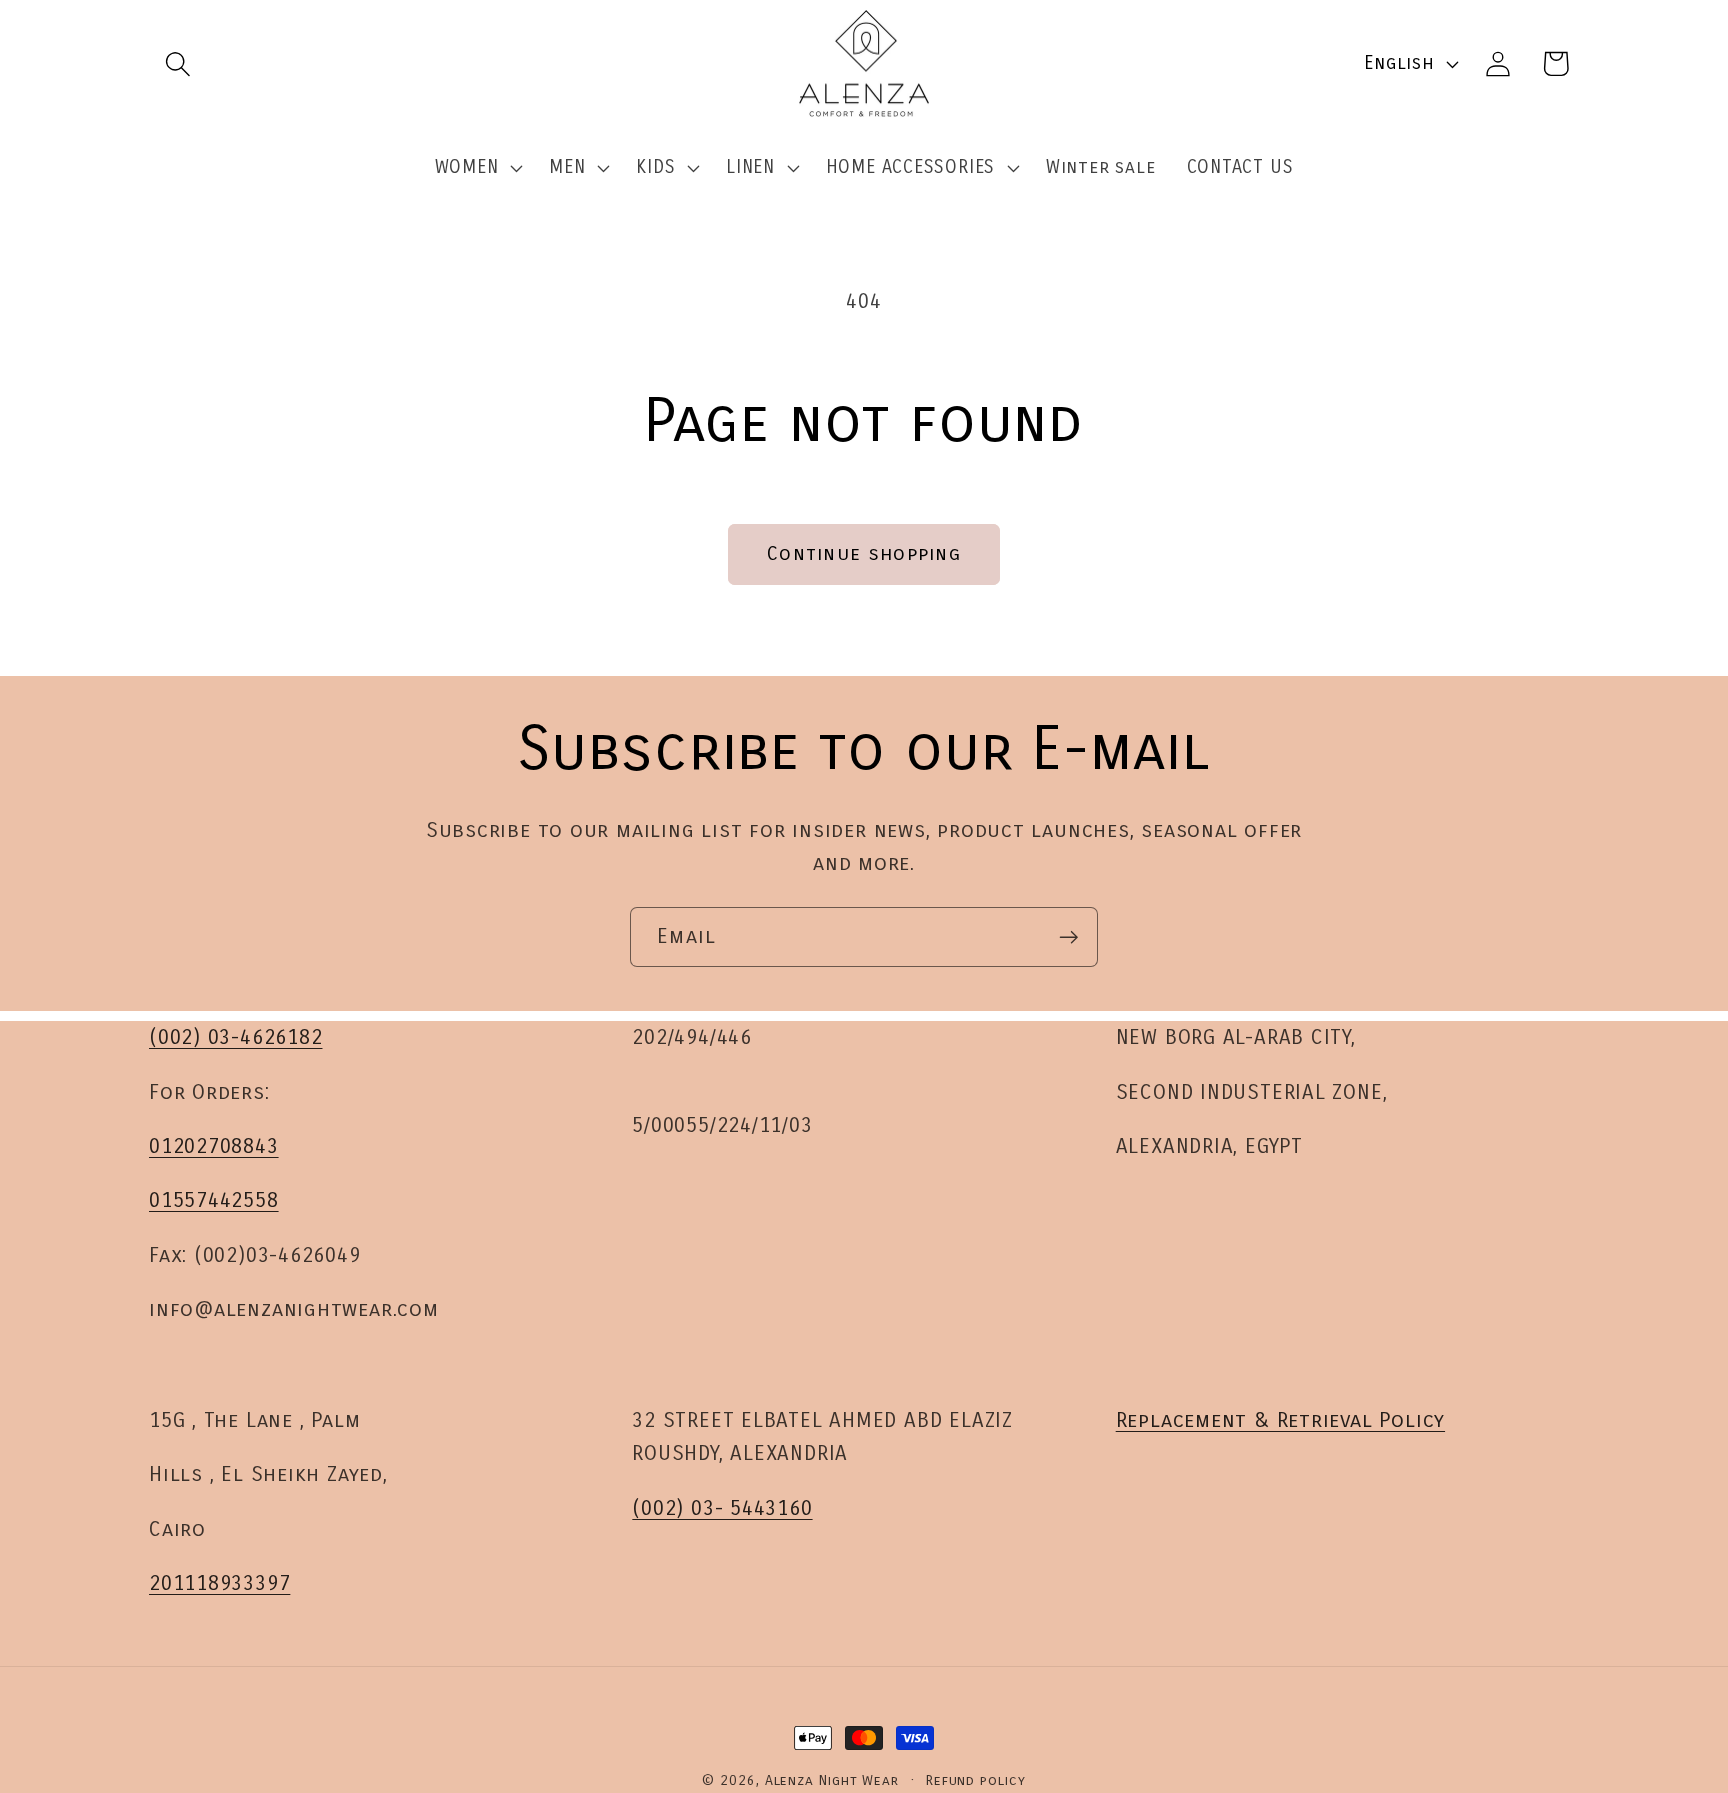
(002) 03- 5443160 (722, 1508)
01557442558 (214, 1200)
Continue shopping (864, 553)
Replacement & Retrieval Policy (1280, 1420)
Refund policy (976, 1780)
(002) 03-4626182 (235, 1037)
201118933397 (219, 1583)
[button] (177, 63)
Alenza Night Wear (832, 1780)
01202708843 (214, 1145)
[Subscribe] (1068, 937)
